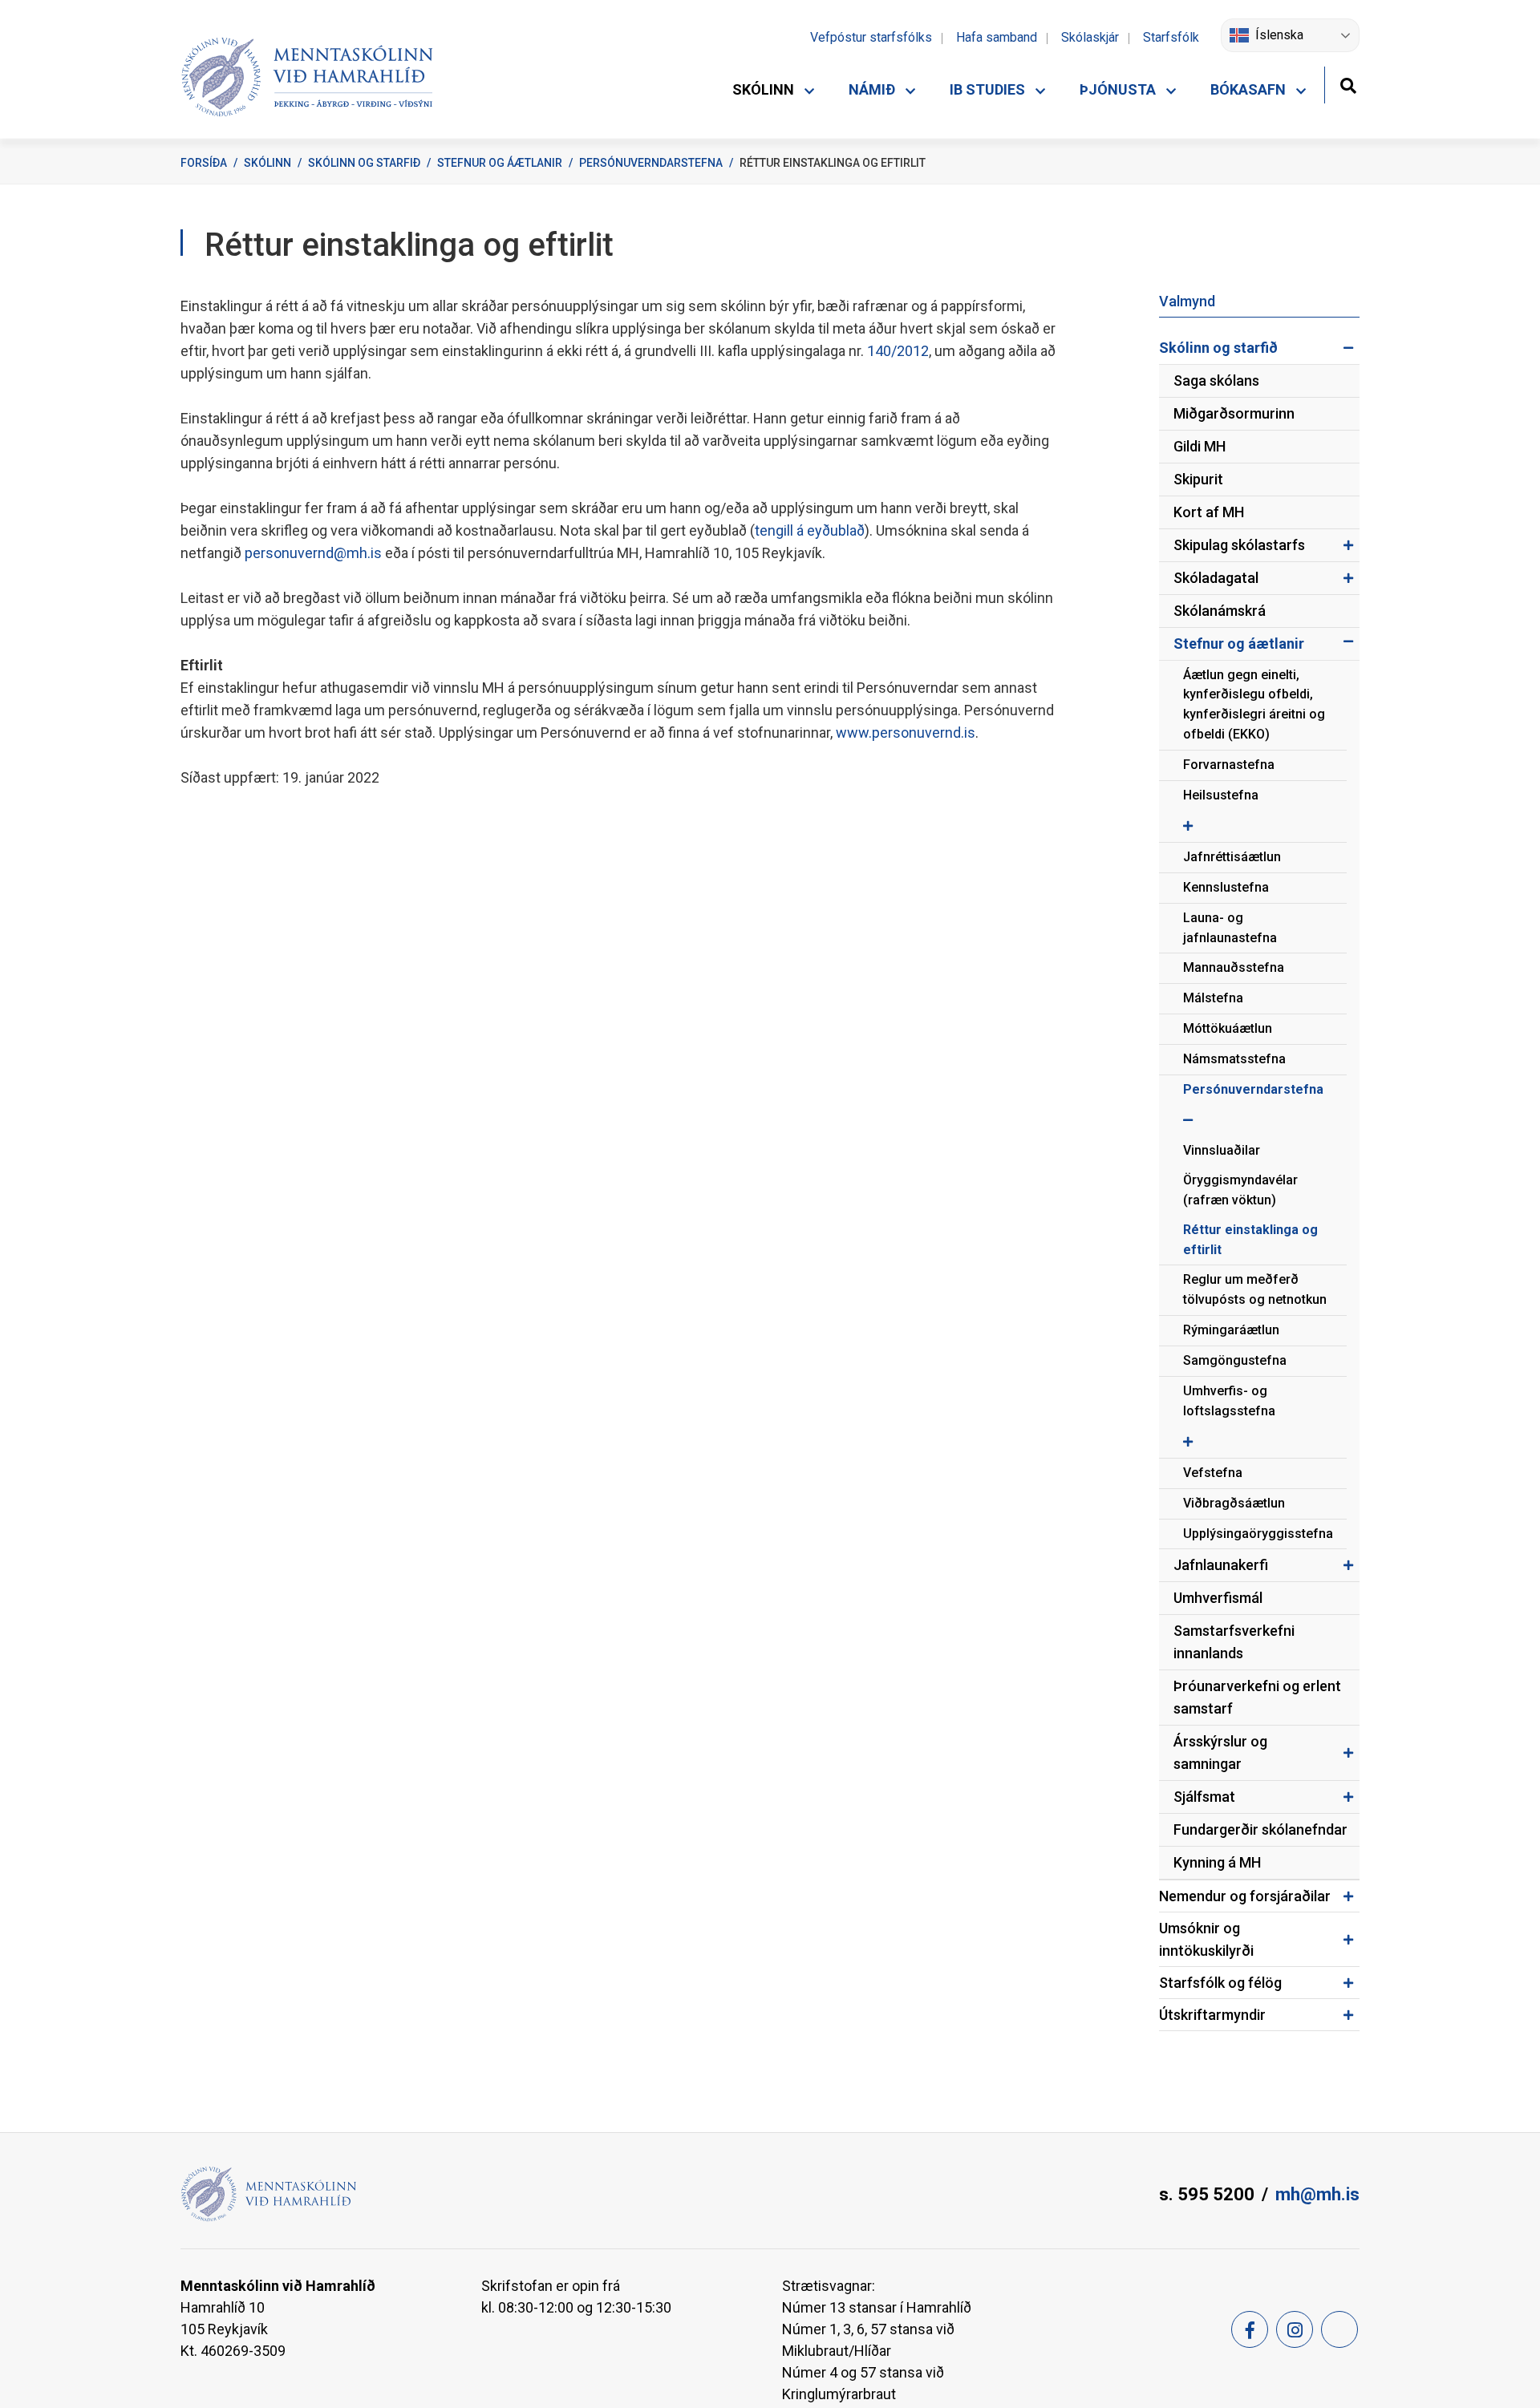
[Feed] (1339, 2329)
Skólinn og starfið (364, 163)
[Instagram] (1295, 2329)
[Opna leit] (1348, 84)
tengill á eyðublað (810, 530)
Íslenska (1279, 35)
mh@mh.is (1317, 2194)
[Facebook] (1250, 2329)
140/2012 (898, 351)
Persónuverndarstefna (651, 163)
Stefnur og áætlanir (500, 163)
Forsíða (204, 163)
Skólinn (267, 163)
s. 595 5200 (1207, 2194)
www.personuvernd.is (906, 733)
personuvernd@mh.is (313, 553)
